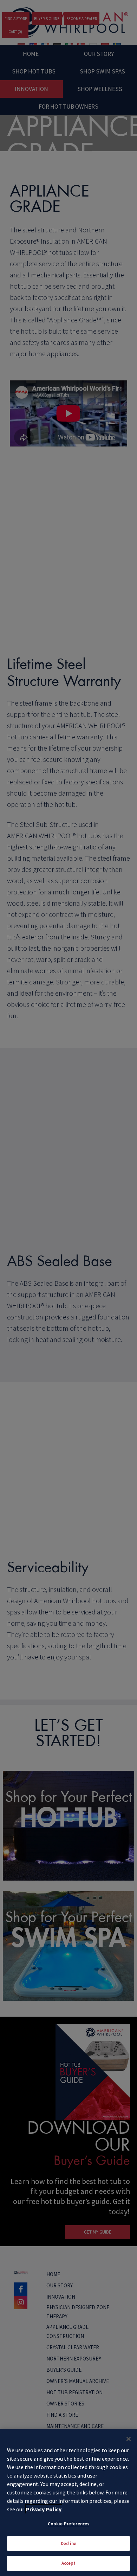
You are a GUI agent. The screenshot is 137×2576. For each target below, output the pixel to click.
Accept (69, 2563)
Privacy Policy (44, 2509)
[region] (68, 2503)
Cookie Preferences (68, 2524)
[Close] (129, 2439)
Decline (68, 2543)
